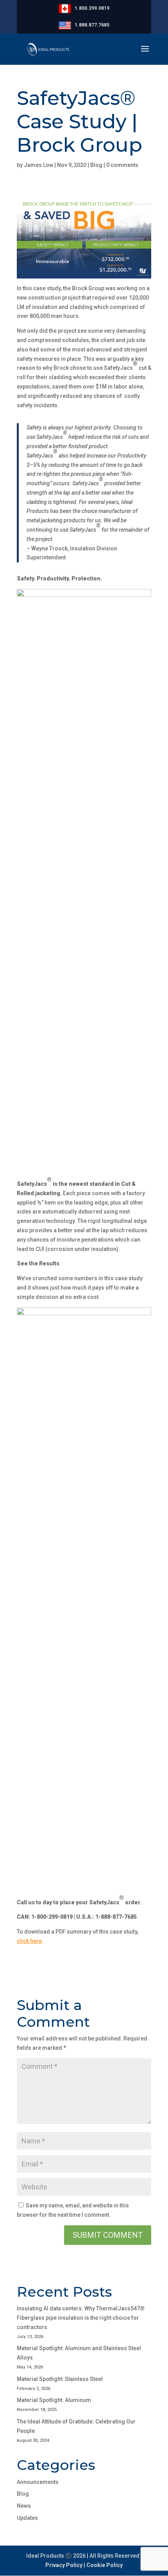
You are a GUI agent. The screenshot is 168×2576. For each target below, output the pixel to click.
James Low (38, 165)
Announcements (38, 2482)
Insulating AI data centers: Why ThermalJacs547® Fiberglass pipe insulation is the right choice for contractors (81, 2318)
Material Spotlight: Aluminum (54, 2400)
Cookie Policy (105, 2565)
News (24, 2506)
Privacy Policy (64, 2565)
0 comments (122, 165)
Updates (27, 2518)
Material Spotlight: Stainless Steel (60, 2379)
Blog (96, 165)
